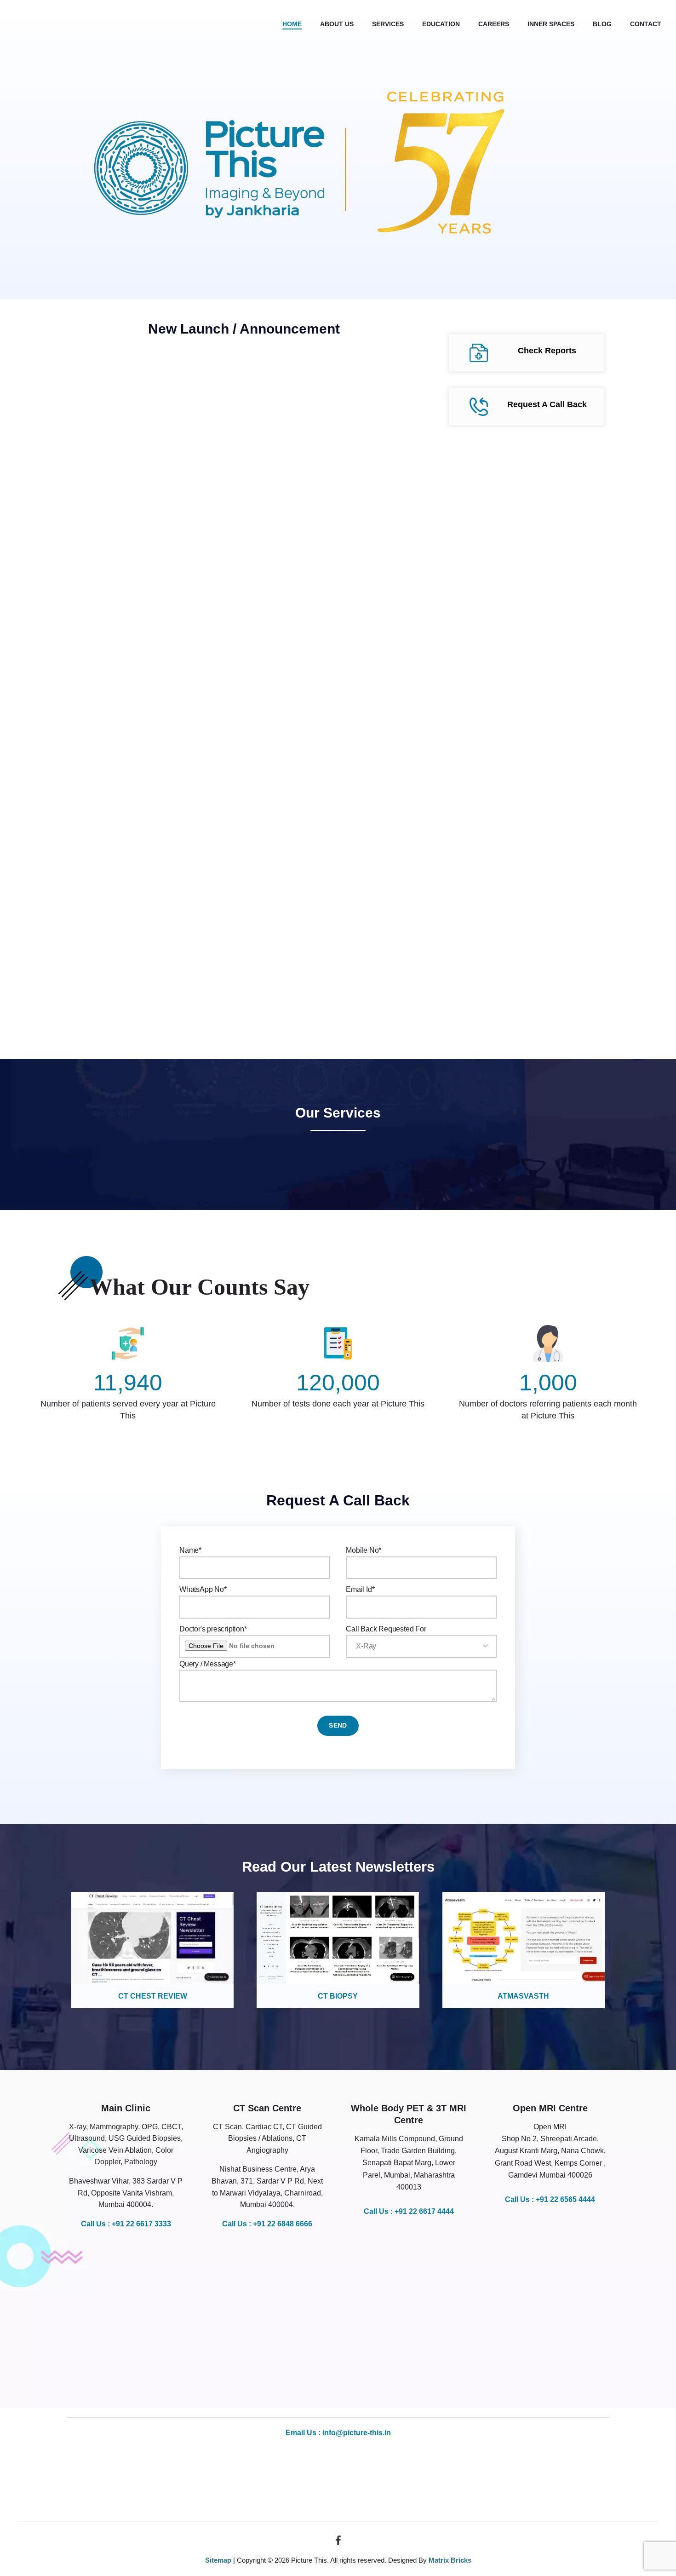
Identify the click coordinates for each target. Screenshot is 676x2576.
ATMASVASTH (523, 1996)
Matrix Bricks (450, 2560)
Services (388, 24)
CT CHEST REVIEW (153, 1996)
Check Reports (547, 351)
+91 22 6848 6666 (283, 2224)
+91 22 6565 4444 (565, 2199)
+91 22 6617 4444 (424, 2211)
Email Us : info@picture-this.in (338, 2433)
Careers (494, 24)
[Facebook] (338, 2543)
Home (292, 24)
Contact (646, 24)
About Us (337, 24)
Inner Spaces (551, 24)
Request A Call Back (547, 404)
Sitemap (218, 2560)
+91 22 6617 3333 (141, 2224)
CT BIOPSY (338, 1996)
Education (441, 24)
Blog (602, 24)
